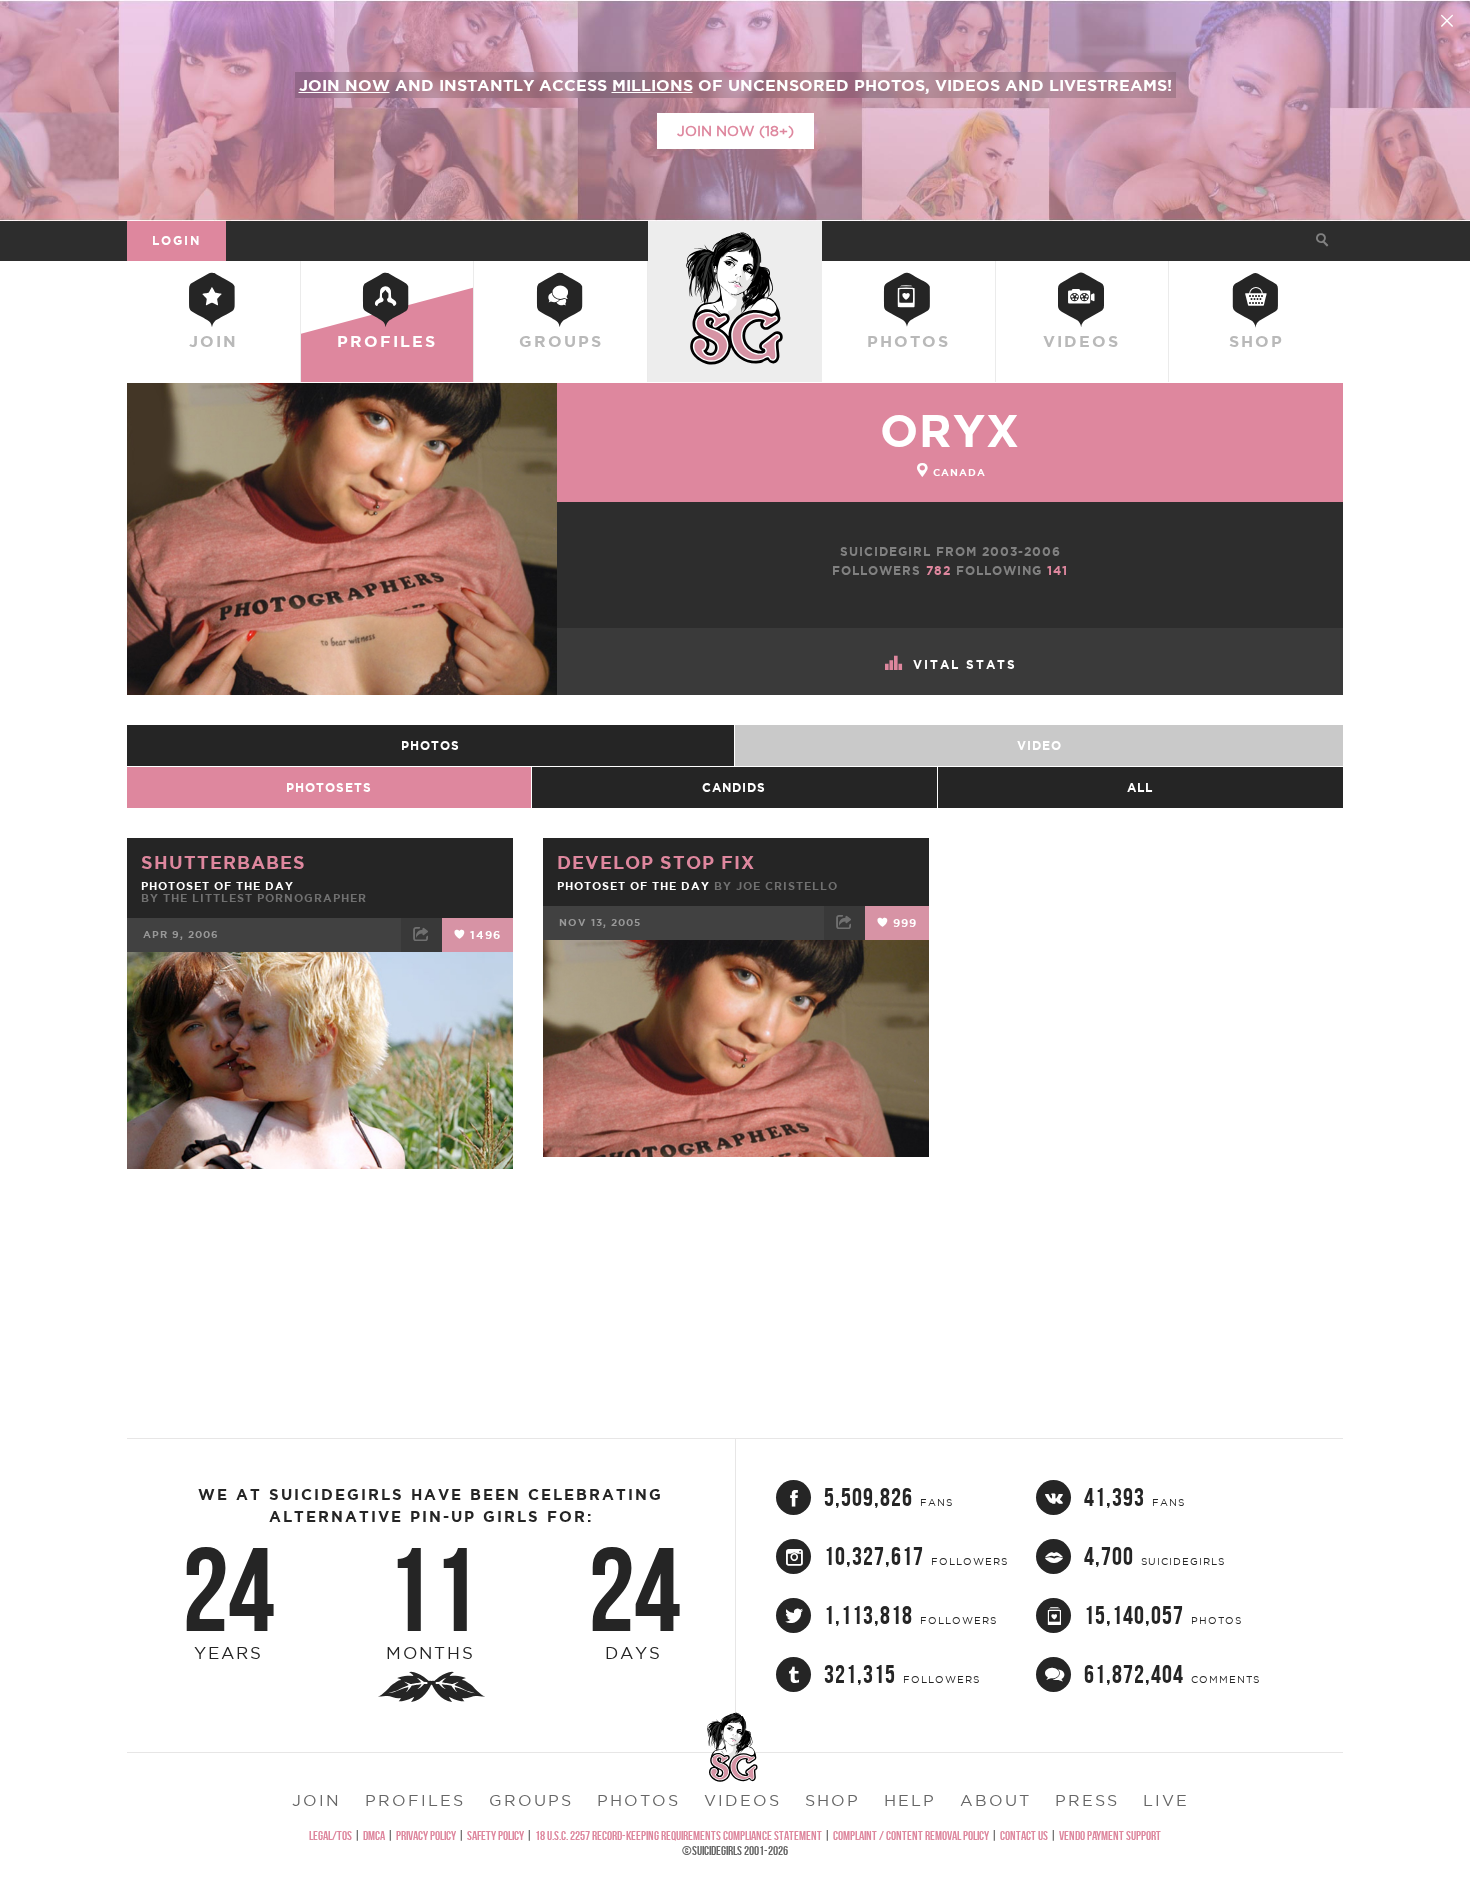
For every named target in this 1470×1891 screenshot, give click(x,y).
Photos (908, 341)
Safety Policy (495, 1835)
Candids (734, 787)
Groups (561, 341)
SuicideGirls (735, 240)
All (1140, 787)
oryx (950, 430)
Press (1087, 1800)
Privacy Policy (426, 1835)
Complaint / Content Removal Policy (911, 1835)
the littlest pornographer (265, 898)
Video (1039, 745)
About (995, 1800)
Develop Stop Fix (656, 862)
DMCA (374, 1835)
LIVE (1166, 1800)
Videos (1081, 341)
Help (910, 1800)
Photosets (329, 787)
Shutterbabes (223, 862)
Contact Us (1024, 1835)
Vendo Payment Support (1110, 1835)
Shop (1256, 341)
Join (213, 341)
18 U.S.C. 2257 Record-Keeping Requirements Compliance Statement (678, 1835)
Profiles (387, 341)
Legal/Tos (330, 1835)
